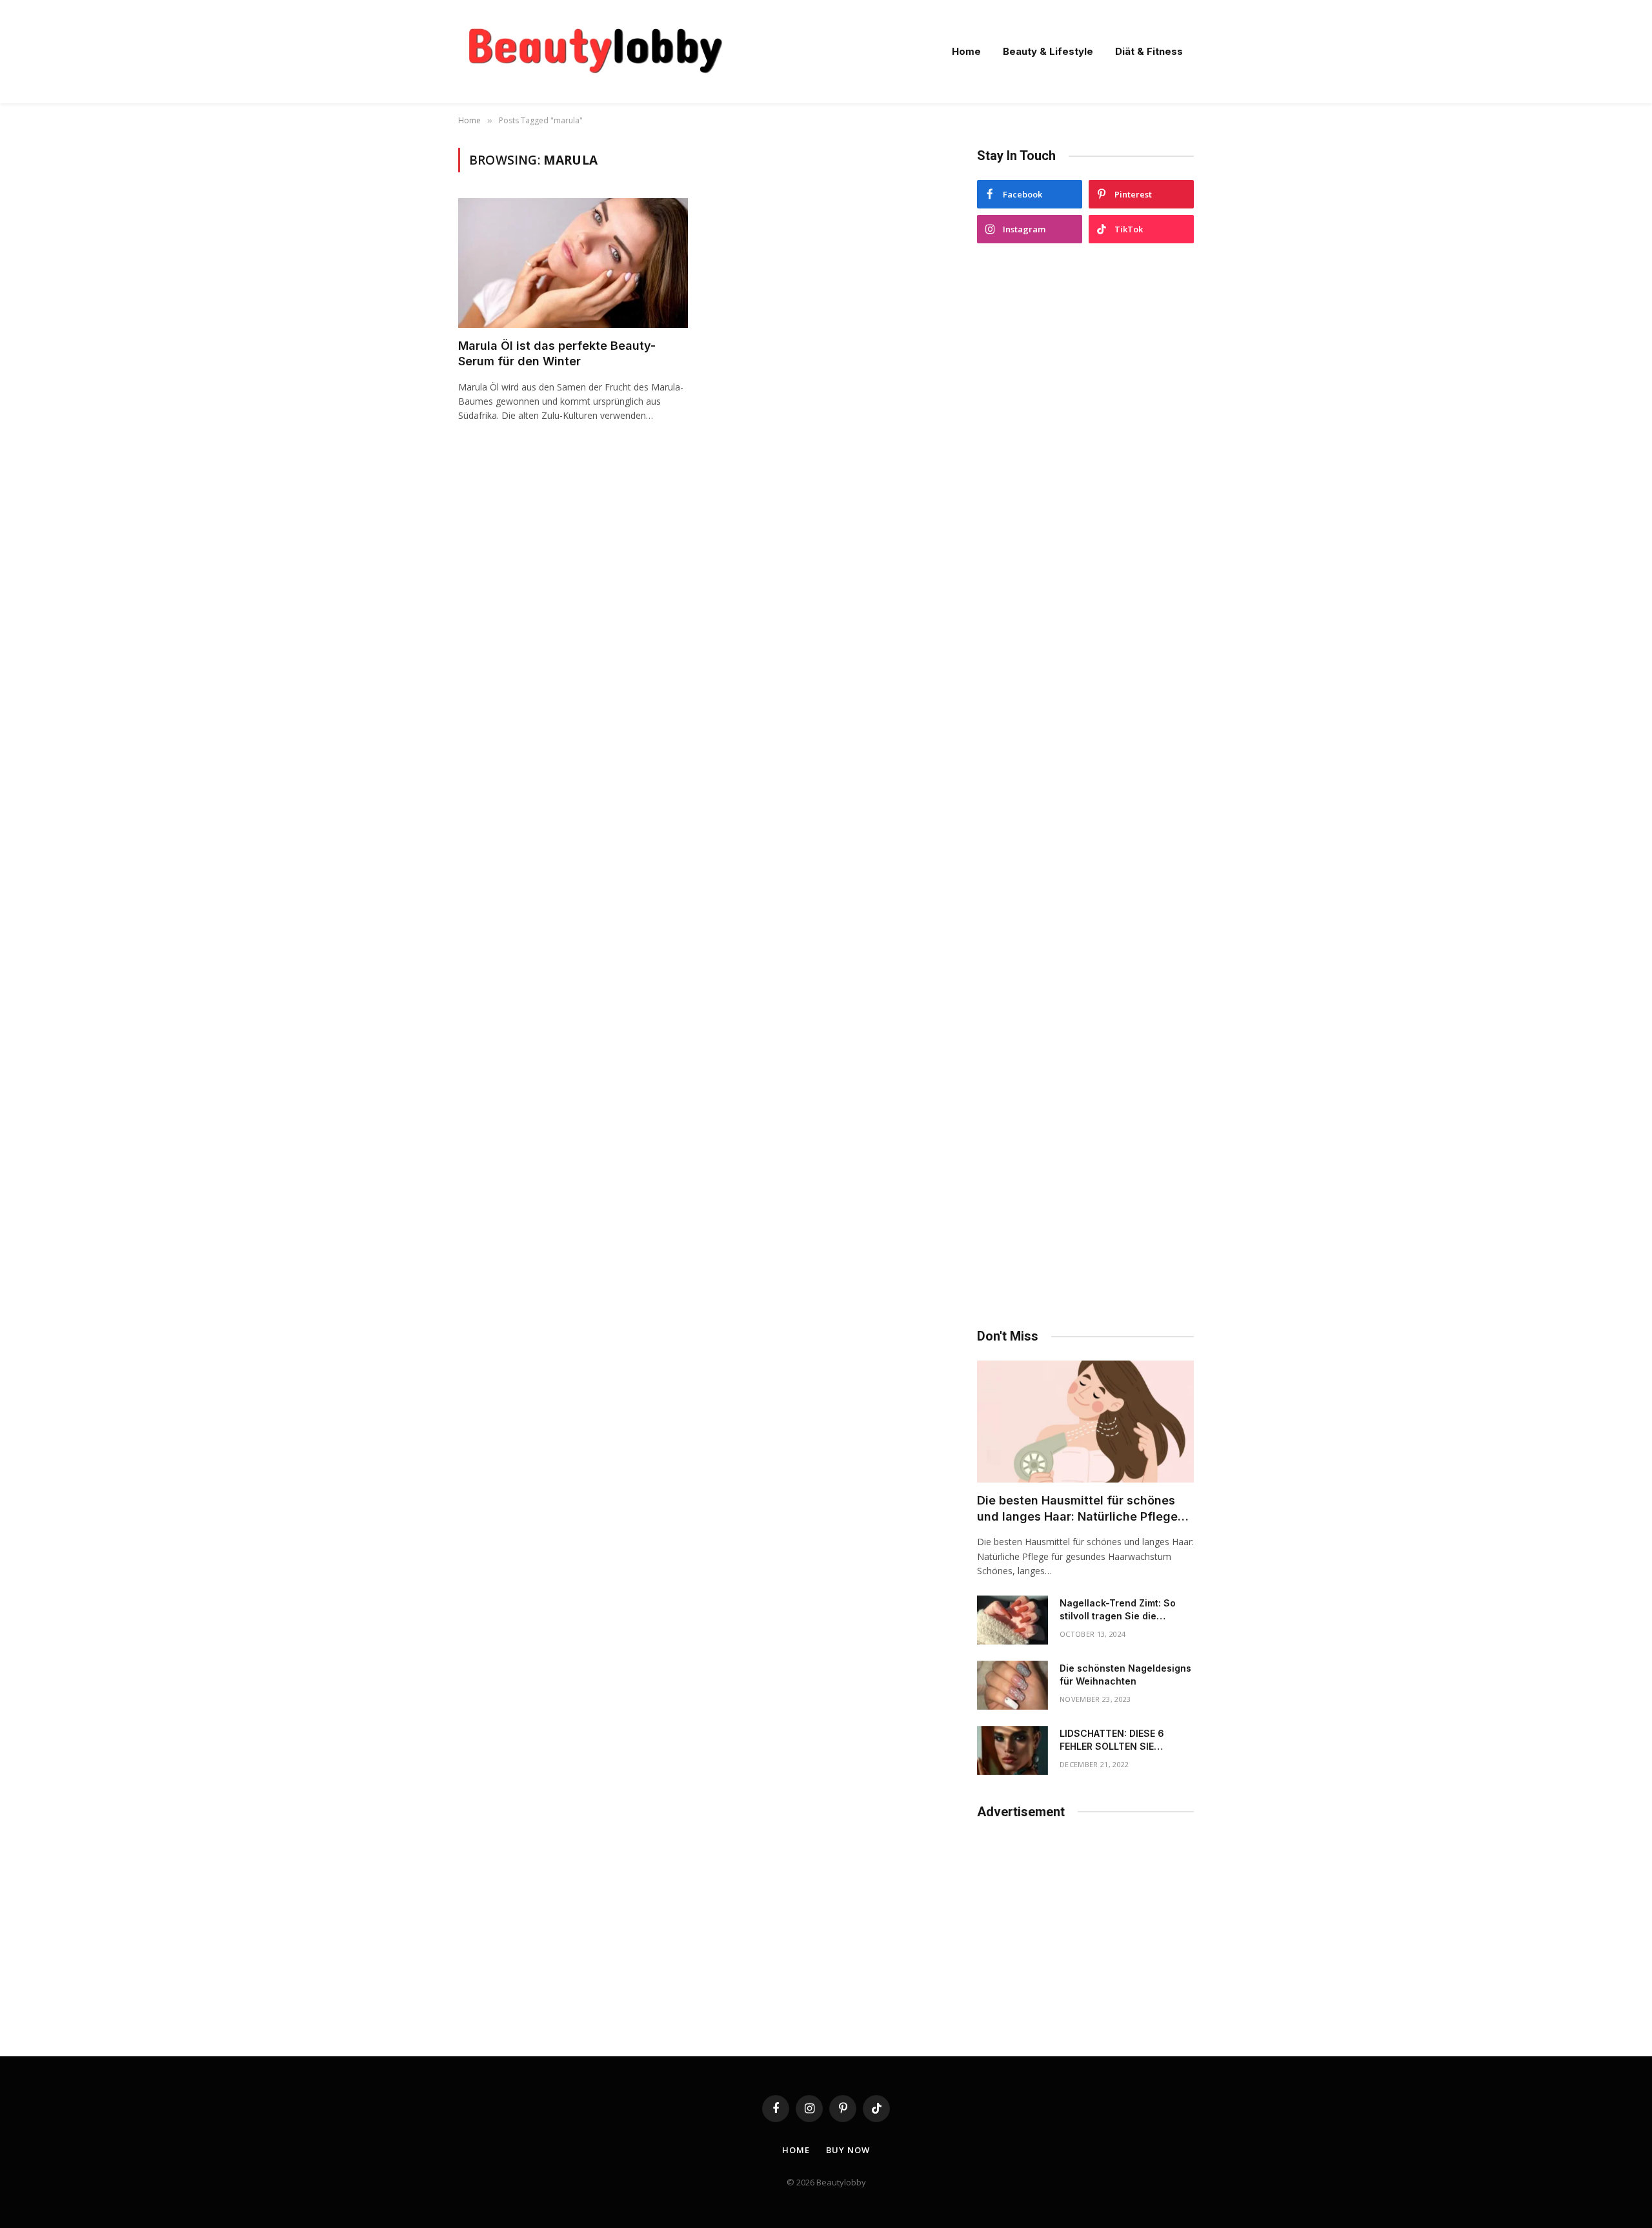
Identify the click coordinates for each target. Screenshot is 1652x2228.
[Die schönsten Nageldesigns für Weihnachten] (1012, 1685)
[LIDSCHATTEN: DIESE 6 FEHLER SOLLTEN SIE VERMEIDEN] (1012, 1750)
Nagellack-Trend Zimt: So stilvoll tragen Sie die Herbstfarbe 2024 (1118, 1610)
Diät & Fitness (1149, 51)
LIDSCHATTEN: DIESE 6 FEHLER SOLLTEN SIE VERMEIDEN (1112, 1740)
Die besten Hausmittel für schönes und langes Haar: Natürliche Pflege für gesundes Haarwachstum (1077, 1509)
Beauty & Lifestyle (1048, 51)
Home (966, 51)
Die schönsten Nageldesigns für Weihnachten (1125, 1675)
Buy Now (848, 2150)
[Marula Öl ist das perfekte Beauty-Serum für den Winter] (573, 263)
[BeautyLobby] (595, 52)
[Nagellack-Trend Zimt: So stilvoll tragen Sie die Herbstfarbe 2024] (1012, 1620)
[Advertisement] (1085, 786)
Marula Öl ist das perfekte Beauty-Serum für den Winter (557, 353)
